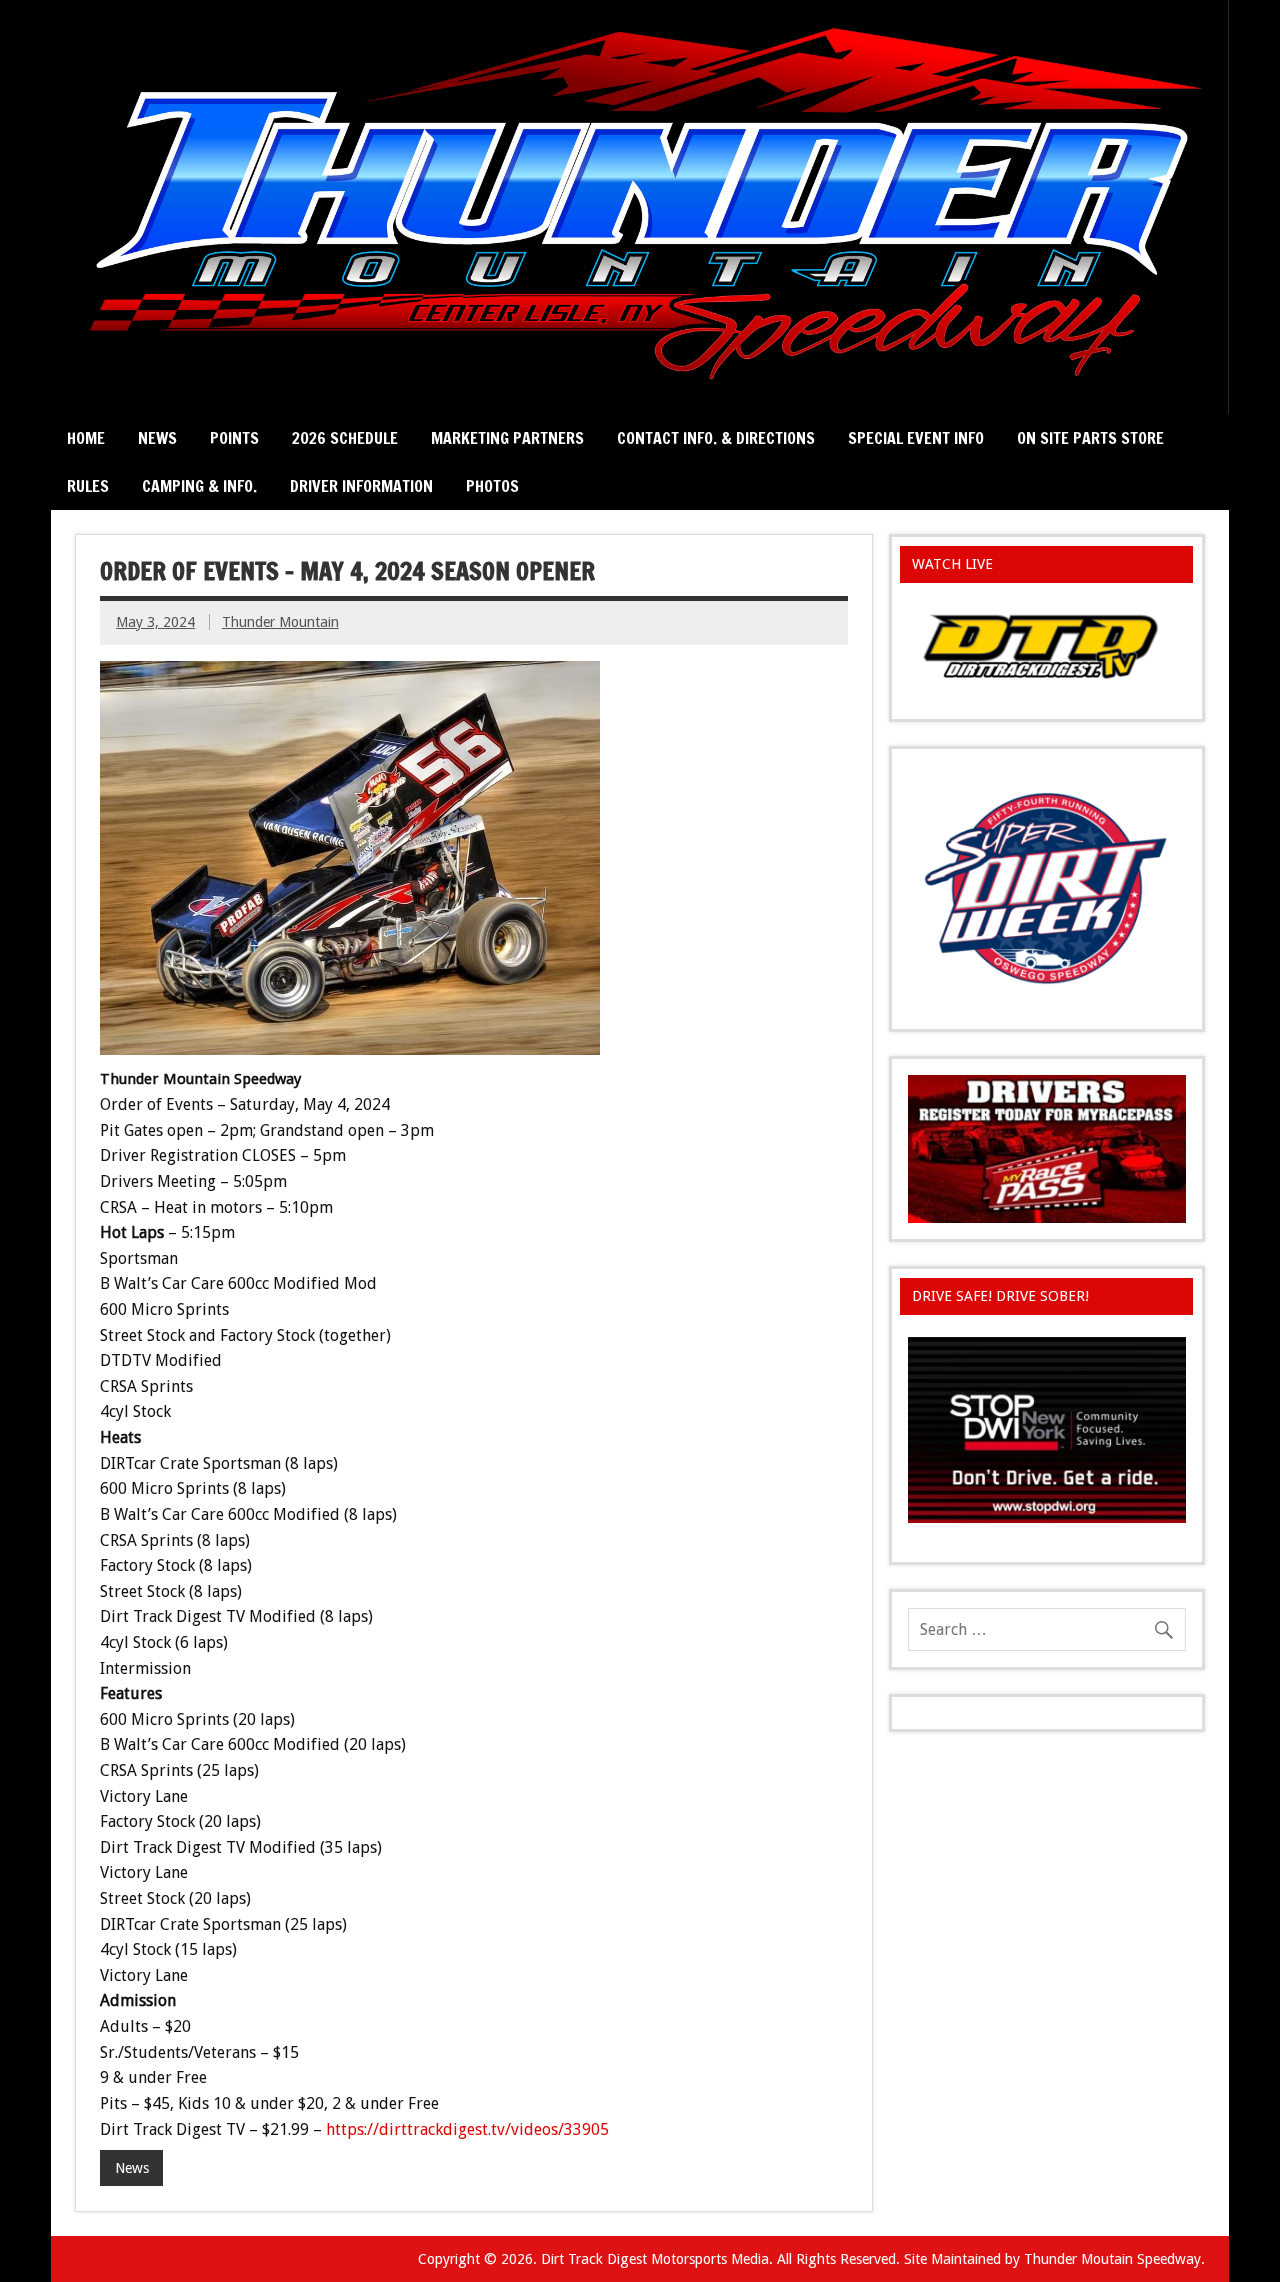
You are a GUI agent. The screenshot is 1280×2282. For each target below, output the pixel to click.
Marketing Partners (507, 438)
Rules (88, 486)
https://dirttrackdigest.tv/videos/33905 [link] (467, 2129)
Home (86, 438)
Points (234, 438)
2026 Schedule (345, 438)
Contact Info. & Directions (716, 438)
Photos (492, 486)
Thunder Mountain (280, 622)
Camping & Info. (199, 486)
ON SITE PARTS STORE (1090, 438)
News (157, 438)
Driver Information (361, 486)
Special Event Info (916, 438)
